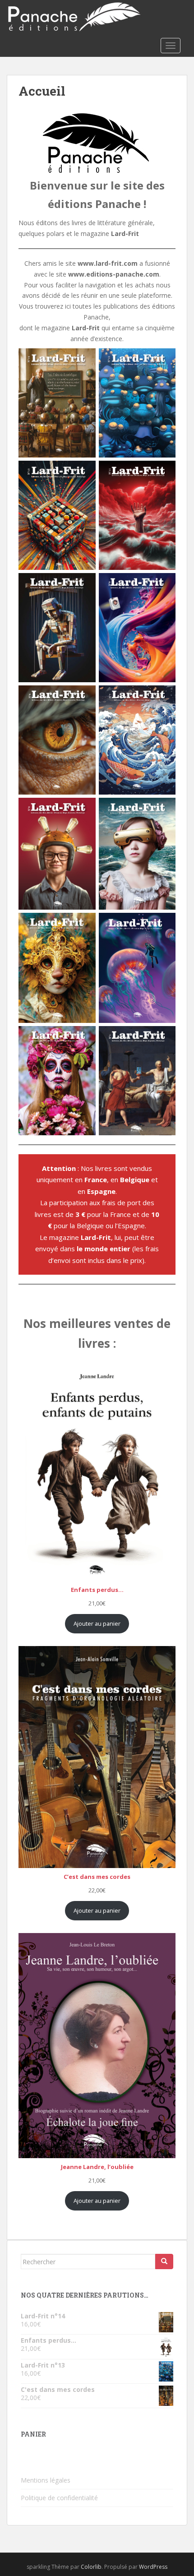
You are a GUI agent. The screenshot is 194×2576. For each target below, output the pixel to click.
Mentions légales (46, 2480)
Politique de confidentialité (59, 2498)
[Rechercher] (164, 2262)
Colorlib (91, 2567)
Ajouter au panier (97, 1623)
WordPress (153, 2567)
